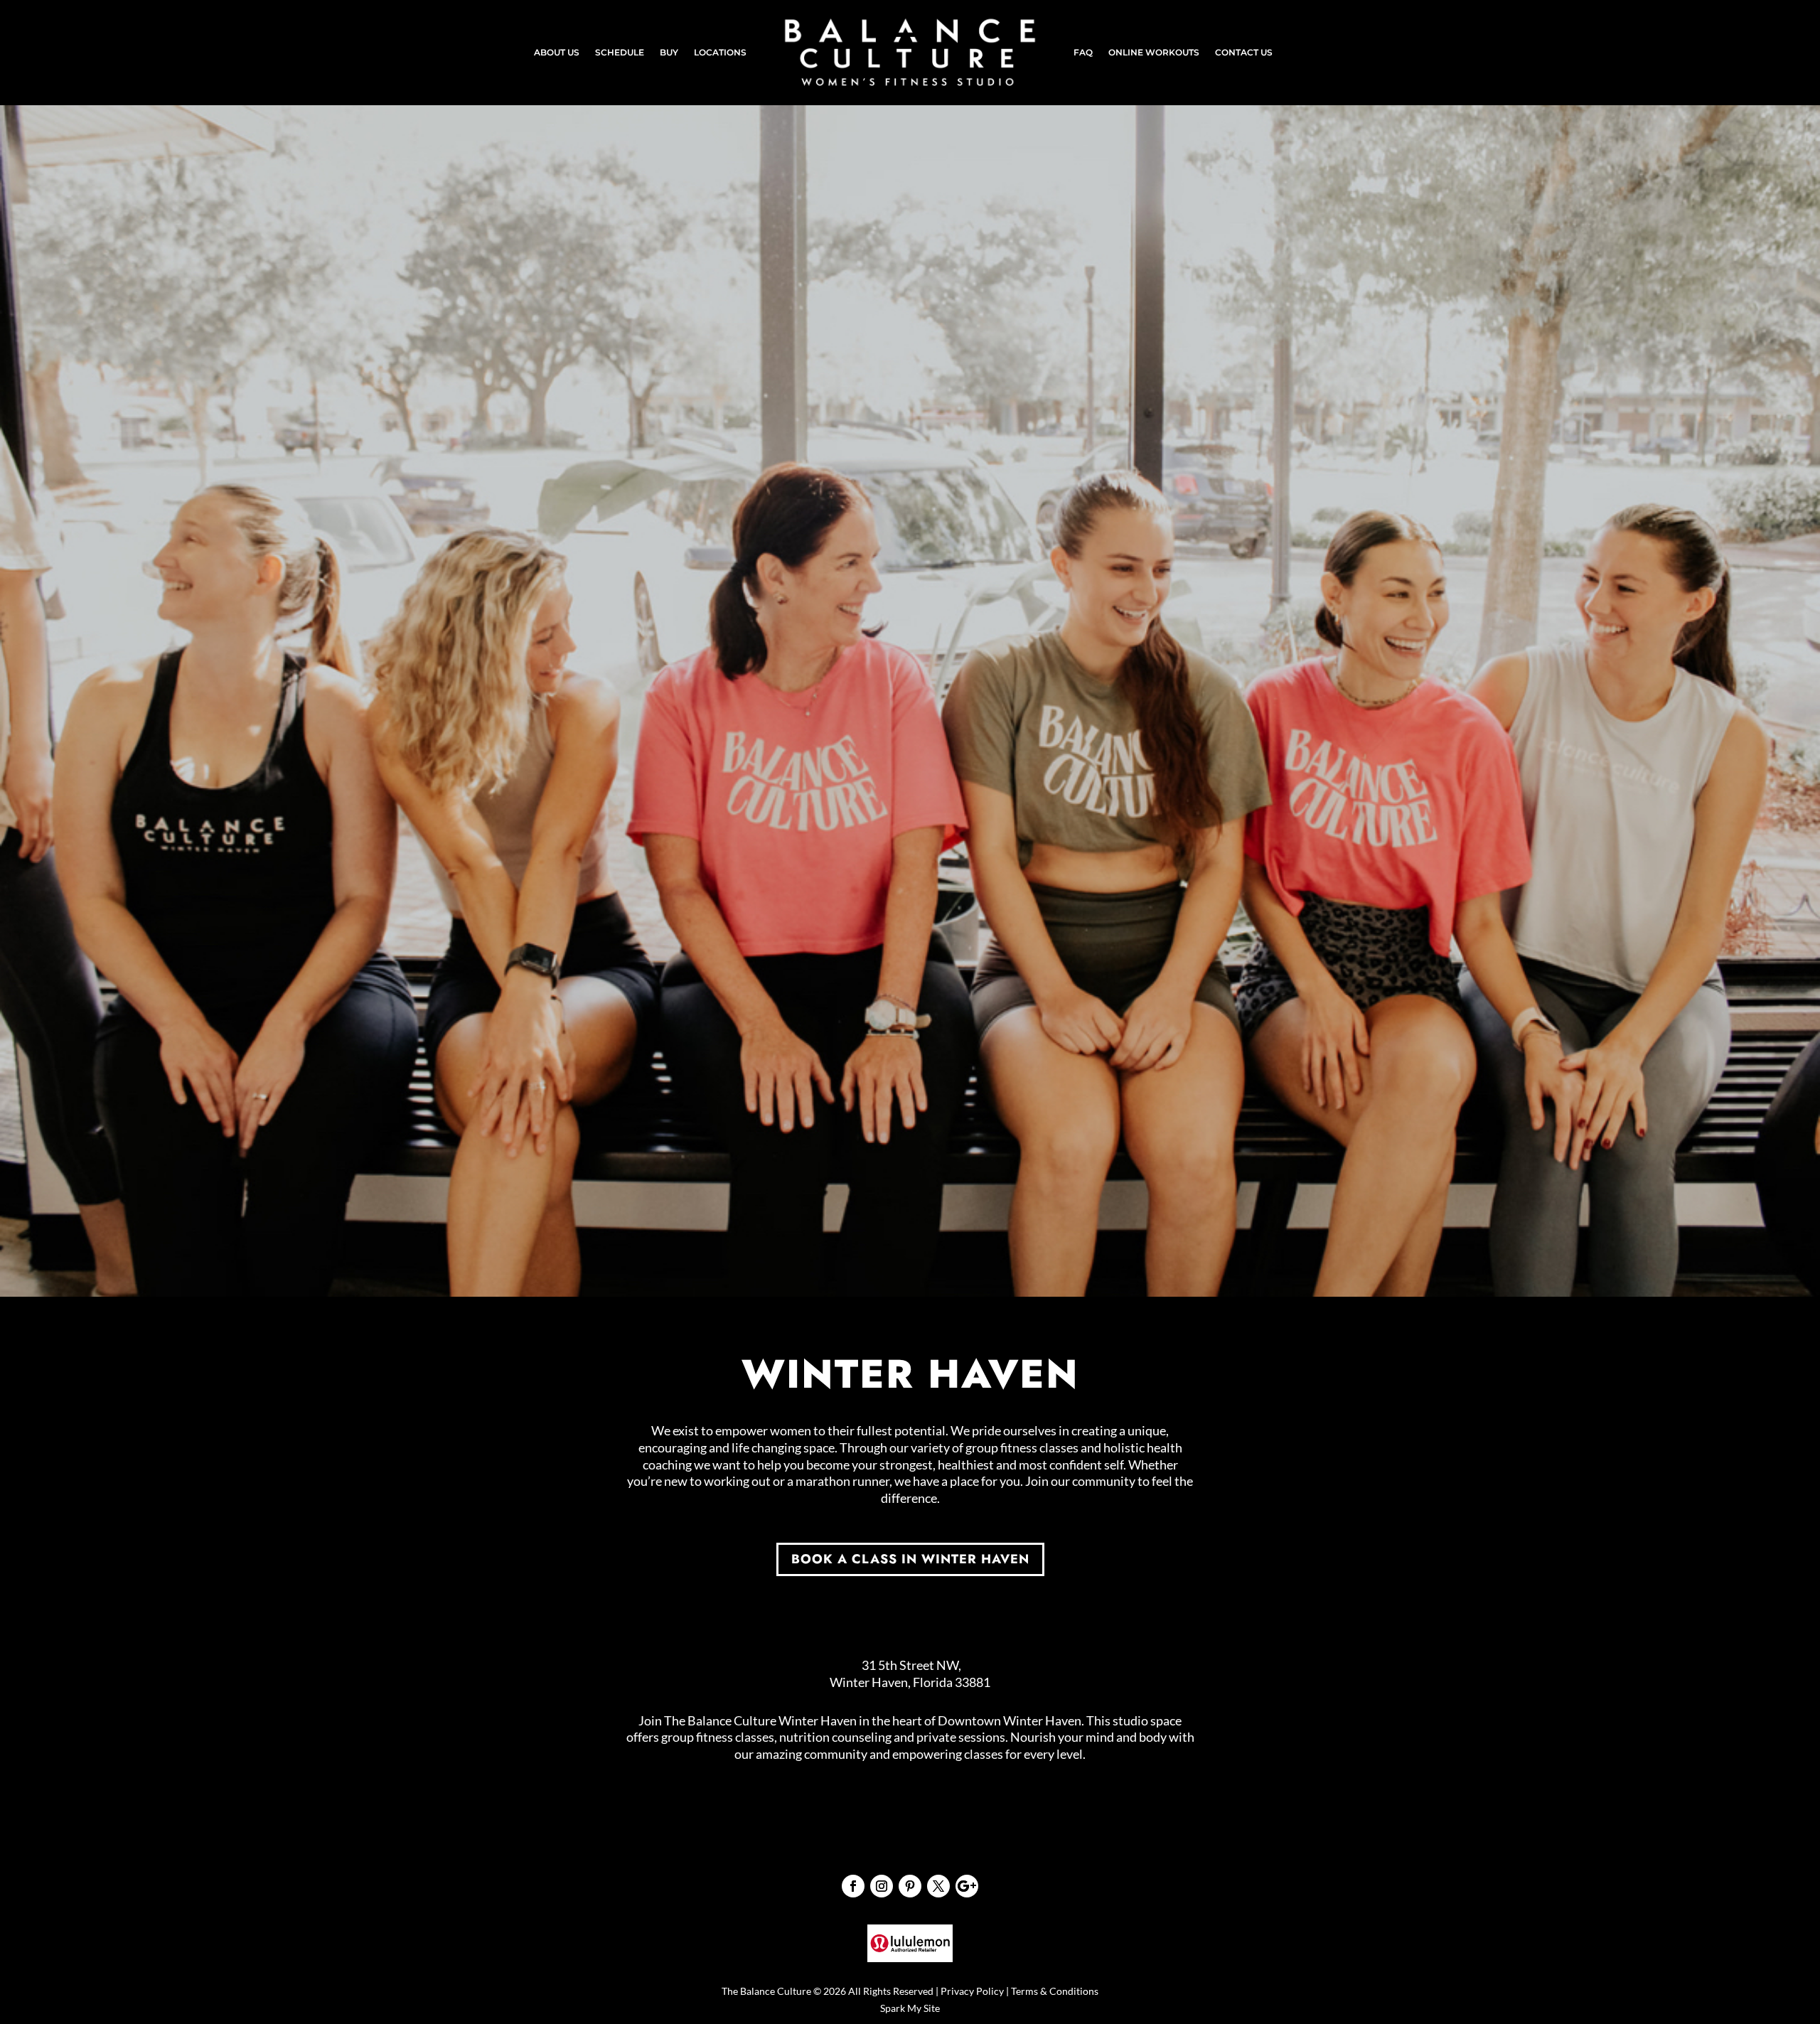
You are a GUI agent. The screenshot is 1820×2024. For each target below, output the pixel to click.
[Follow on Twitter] (938, 1886)
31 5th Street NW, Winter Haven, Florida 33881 (910, 1674)
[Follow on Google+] (967, 1886)
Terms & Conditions (1055, 1991)
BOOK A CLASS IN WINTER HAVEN (910, 1559)
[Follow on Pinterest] (910, 1886)
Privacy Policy (972, 1991)
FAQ (1083, 53)
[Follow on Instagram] (882, 1886)
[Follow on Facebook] (853, 1886)
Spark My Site (910, 2008)
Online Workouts (1154, 53)
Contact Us (1244, 53)
